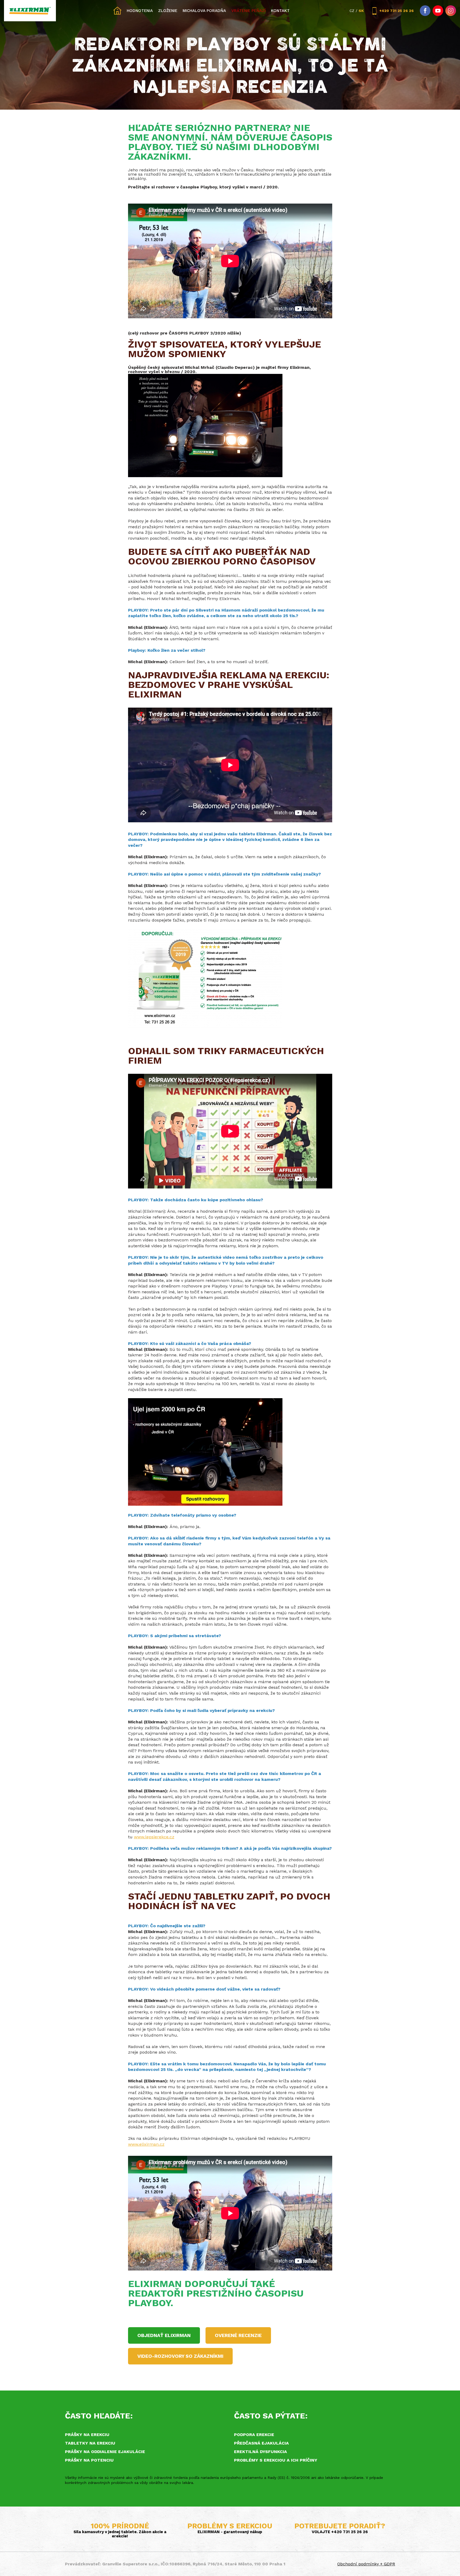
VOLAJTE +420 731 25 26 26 (340, 2532)
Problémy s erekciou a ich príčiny (276, 2460)
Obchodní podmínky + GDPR (366, 2564)
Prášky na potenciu (89, 2460)
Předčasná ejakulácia (261, 2443)
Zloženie (168, 11)
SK (361, 11)
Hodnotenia (140, 11)
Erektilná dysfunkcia (260, 2452)
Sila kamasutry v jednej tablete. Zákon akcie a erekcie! (120, 2534)
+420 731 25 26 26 (397, 11)
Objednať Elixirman (164, 2335)
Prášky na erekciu (87, 2435)
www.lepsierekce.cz (154, 1837)
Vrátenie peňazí (249, 11)
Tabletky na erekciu (90, 2443)
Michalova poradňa (204, 11)
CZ (352, 11)
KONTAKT (280, 11)
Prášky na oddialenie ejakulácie (105, 2452)
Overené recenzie (238, 2335)
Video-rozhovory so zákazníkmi (180, 2356)
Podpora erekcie (254, 2435)
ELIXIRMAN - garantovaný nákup (230, 2532)
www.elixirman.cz (146, 2144)
